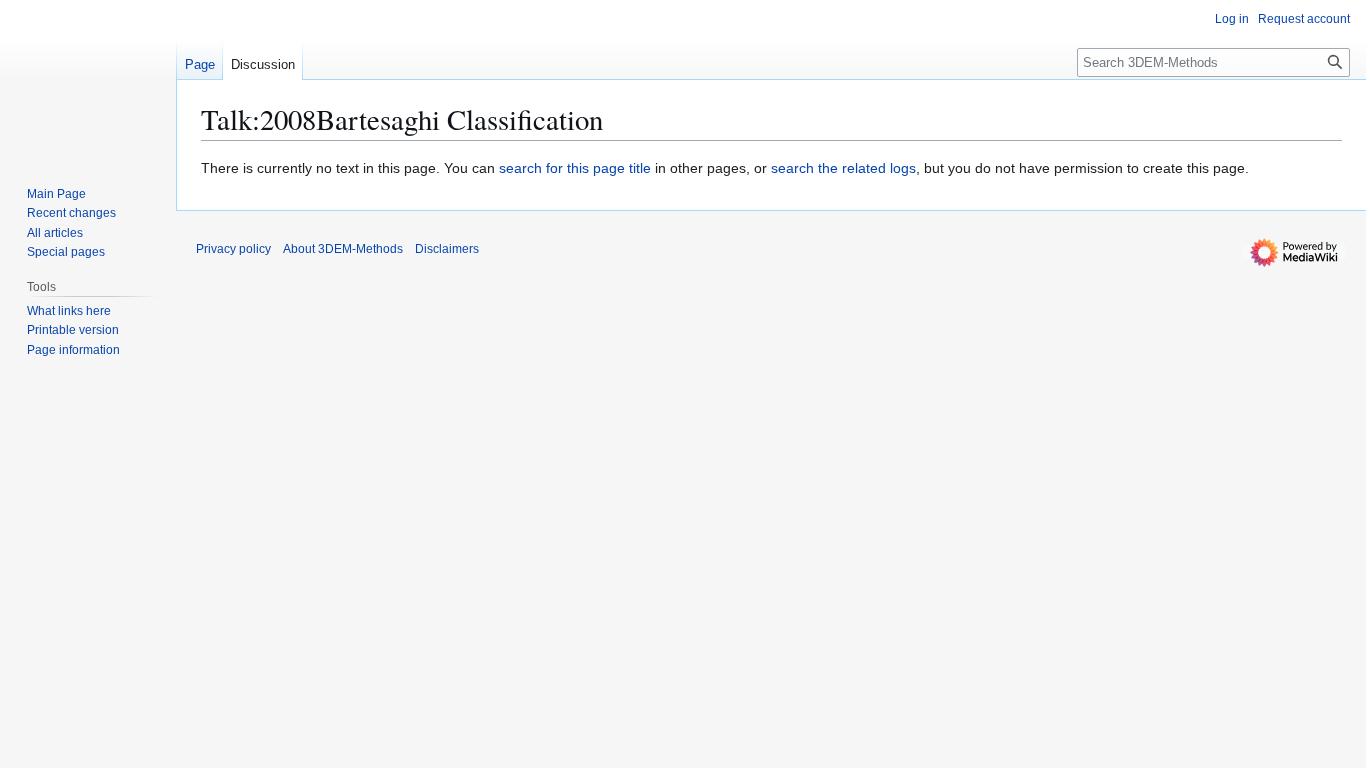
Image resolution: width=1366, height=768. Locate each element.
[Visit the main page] (88, 80)
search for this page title (575, 168)
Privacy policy (233, 249)
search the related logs (843, 168)
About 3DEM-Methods (343, 249)
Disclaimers (447, 249)
